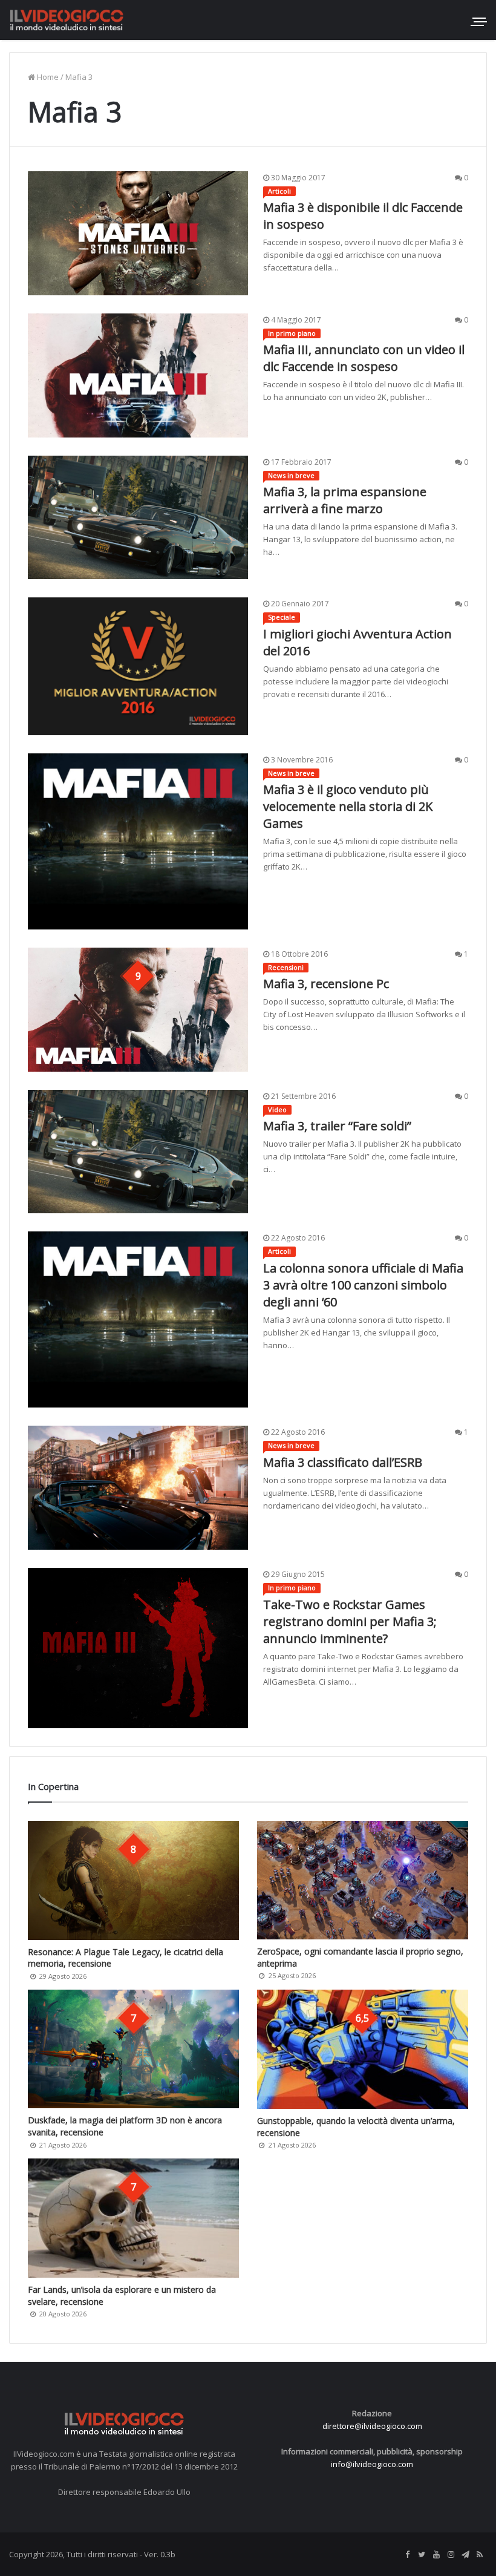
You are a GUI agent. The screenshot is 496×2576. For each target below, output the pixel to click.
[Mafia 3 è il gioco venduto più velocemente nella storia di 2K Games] (138, 841)
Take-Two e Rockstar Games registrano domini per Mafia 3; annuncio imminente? (350, 1621)
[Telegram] (465, 2555)
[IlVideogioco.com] (67, 20)
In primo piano (292, 333)
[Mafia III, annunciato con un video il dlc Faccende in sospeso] (138, 375)
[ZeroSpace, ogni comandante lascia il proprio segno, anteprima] (363, 1880)
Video (277, 1109)
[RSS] (480, 2555)
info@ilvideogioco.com (372, 2464)
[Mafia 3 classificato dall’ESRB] (138, 1488)
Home (47, 77)
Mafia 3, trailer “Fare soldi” (337, 1126)
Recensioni (286, 967)
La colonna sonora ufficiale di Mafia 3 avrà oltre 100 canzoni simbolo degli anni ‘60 (363, 1285)
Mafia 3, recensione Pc (326, 984)
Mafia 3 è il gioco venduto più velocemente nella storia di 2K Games (348, 806)
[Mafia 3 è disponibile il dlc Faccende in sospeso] (138, 233)
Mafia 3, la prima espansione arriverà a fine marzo (345, 500)
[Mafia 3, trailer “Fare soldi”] (138, 1152)
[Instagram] (451, 2555)
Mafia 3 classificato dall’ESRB (343, 1462)
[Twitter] (422, 2555)
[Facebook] (407, 2555)
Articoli (279, 191)
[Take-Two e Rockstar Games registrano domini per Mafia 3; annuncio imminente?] (138, 1648)
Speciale (282, 617)
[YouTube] (436, 2555)
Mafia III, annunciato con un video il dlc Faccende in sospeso (364, 358)
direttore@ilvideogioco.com (372, 2426)
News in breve (291, 475)
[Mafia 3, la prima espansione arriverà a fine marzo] (138, 518)
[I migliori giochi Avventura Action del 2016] (138, 666)
